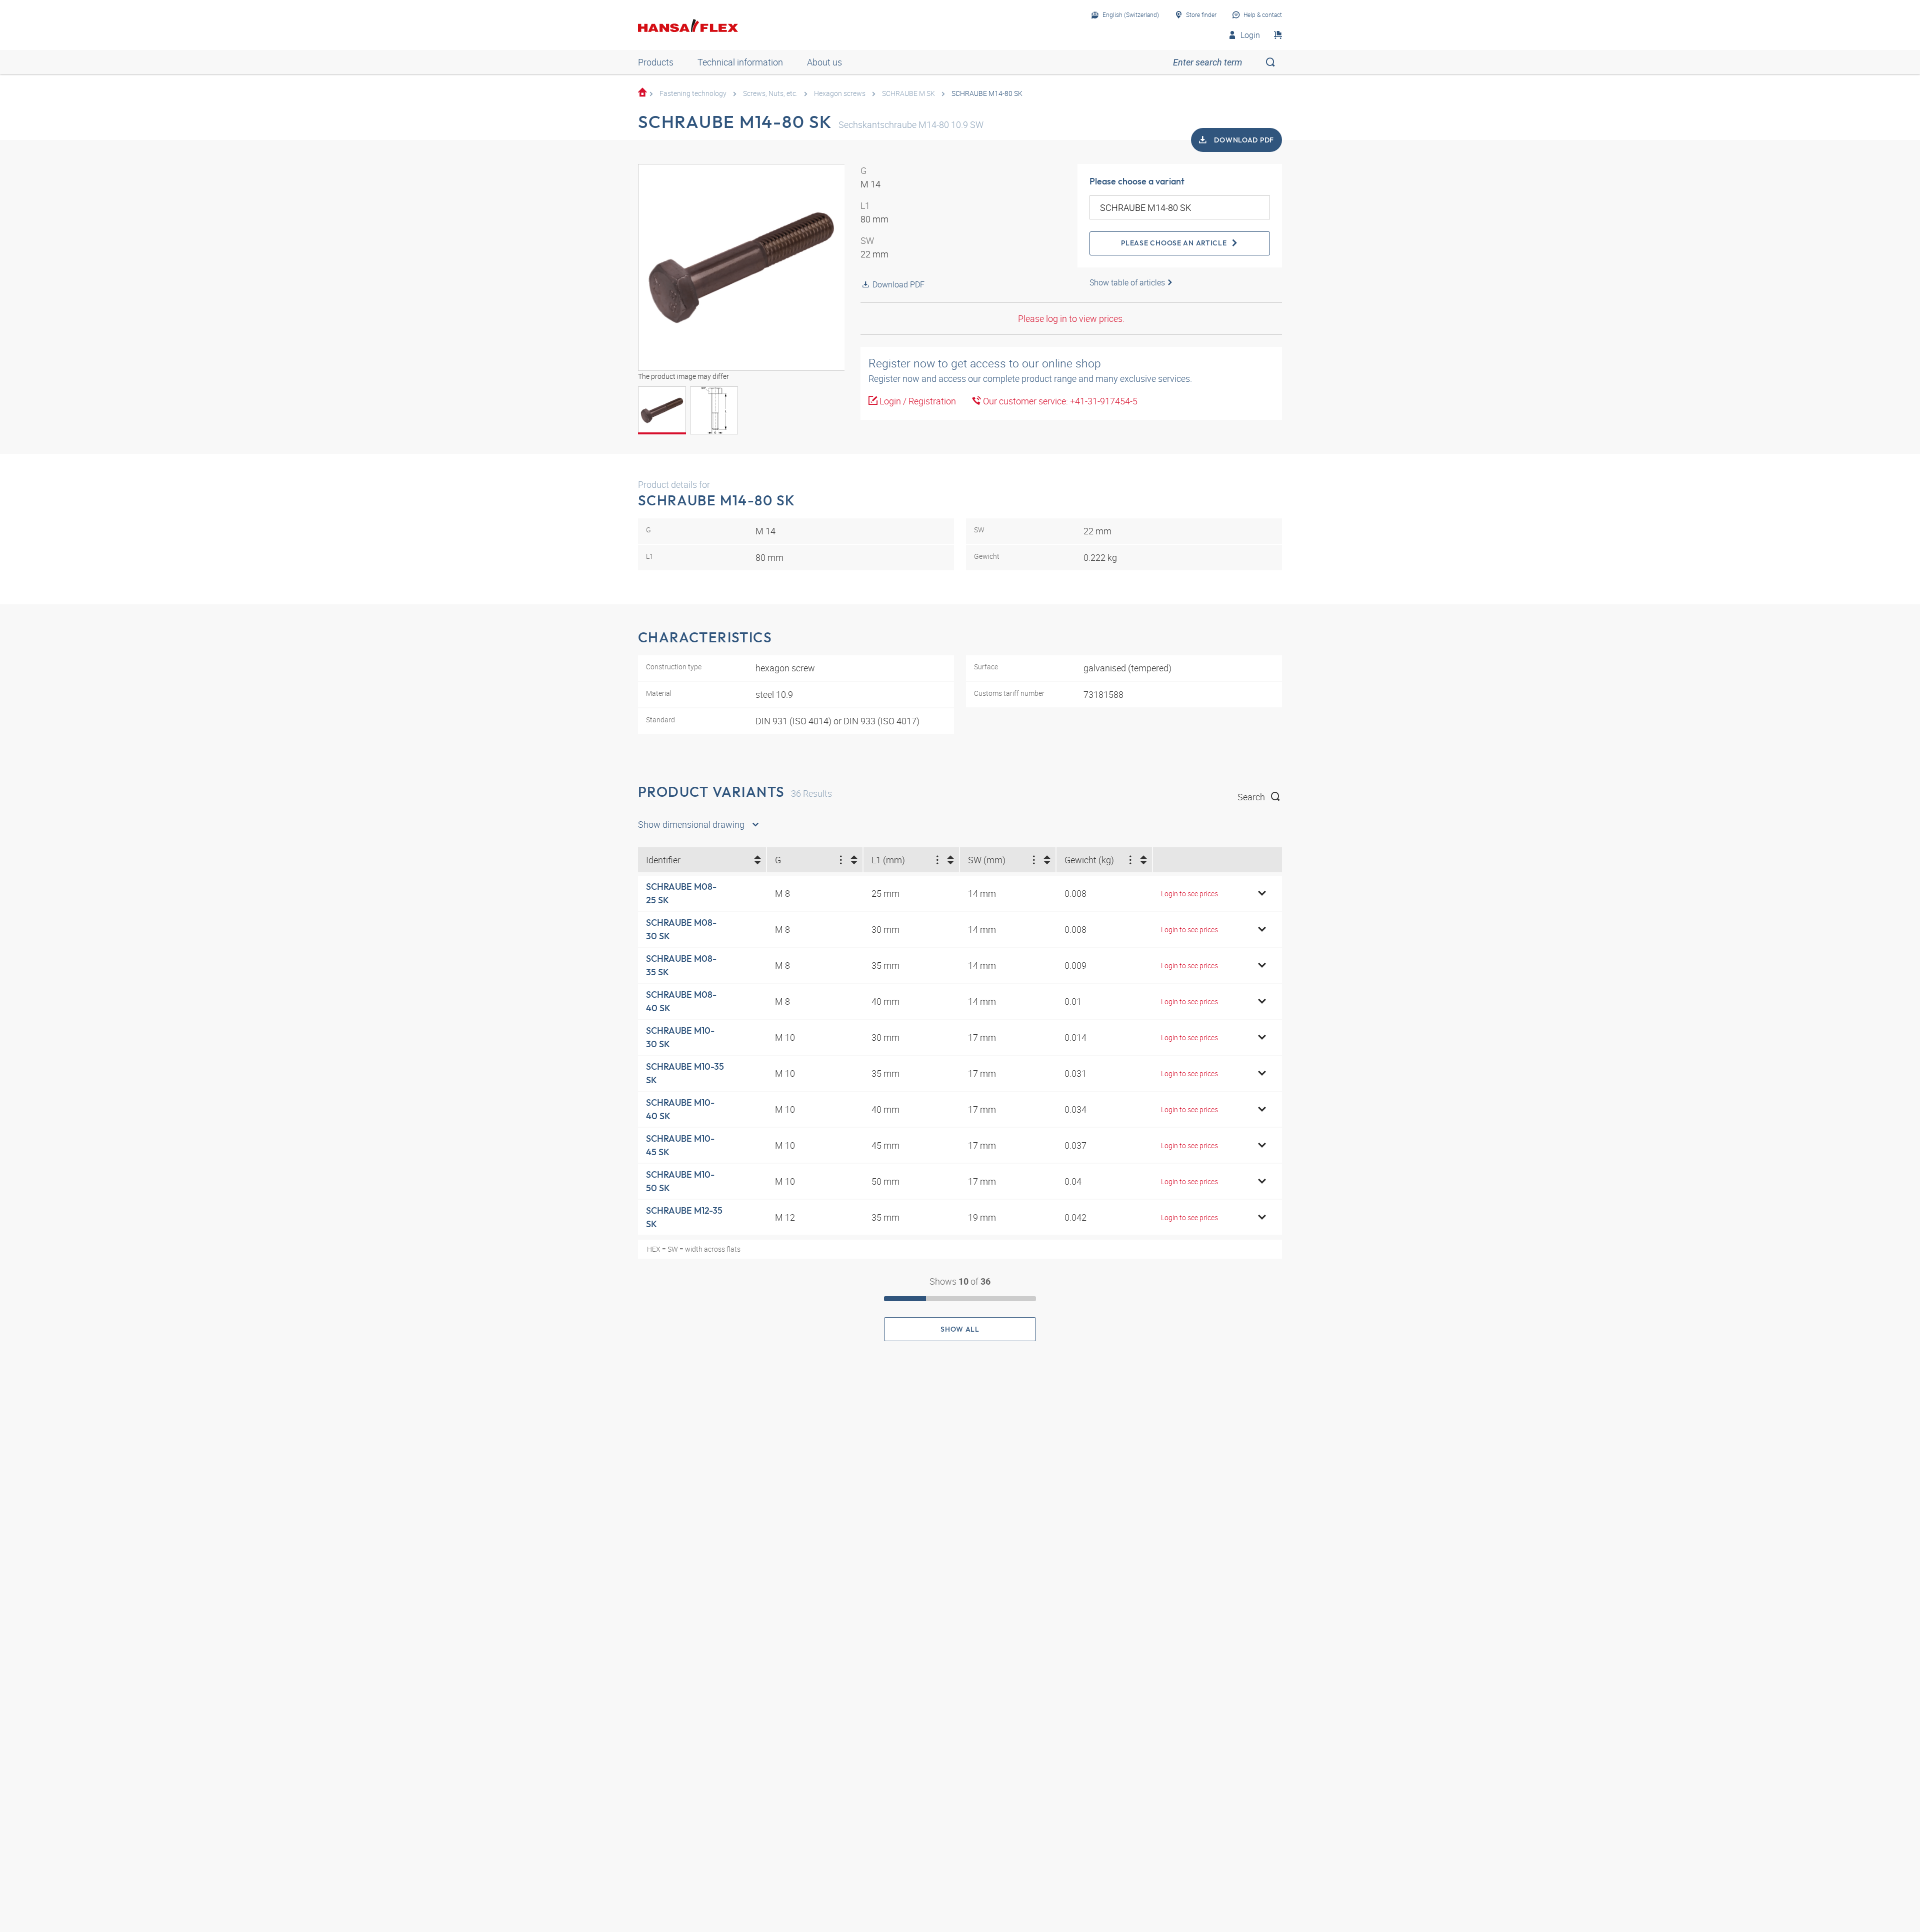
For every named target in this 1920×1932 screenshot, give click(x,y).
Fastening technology (693, 93)
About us (824, 62)
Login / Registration (917, 401)
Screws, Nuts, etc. (770, 93)
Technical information (740, 62)
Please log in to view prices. (1071, 318)
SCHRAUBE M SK (908, 93)
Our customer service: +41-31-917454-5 (1059, 401)
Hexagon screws (840, 93)
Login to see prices (1189, 894)
